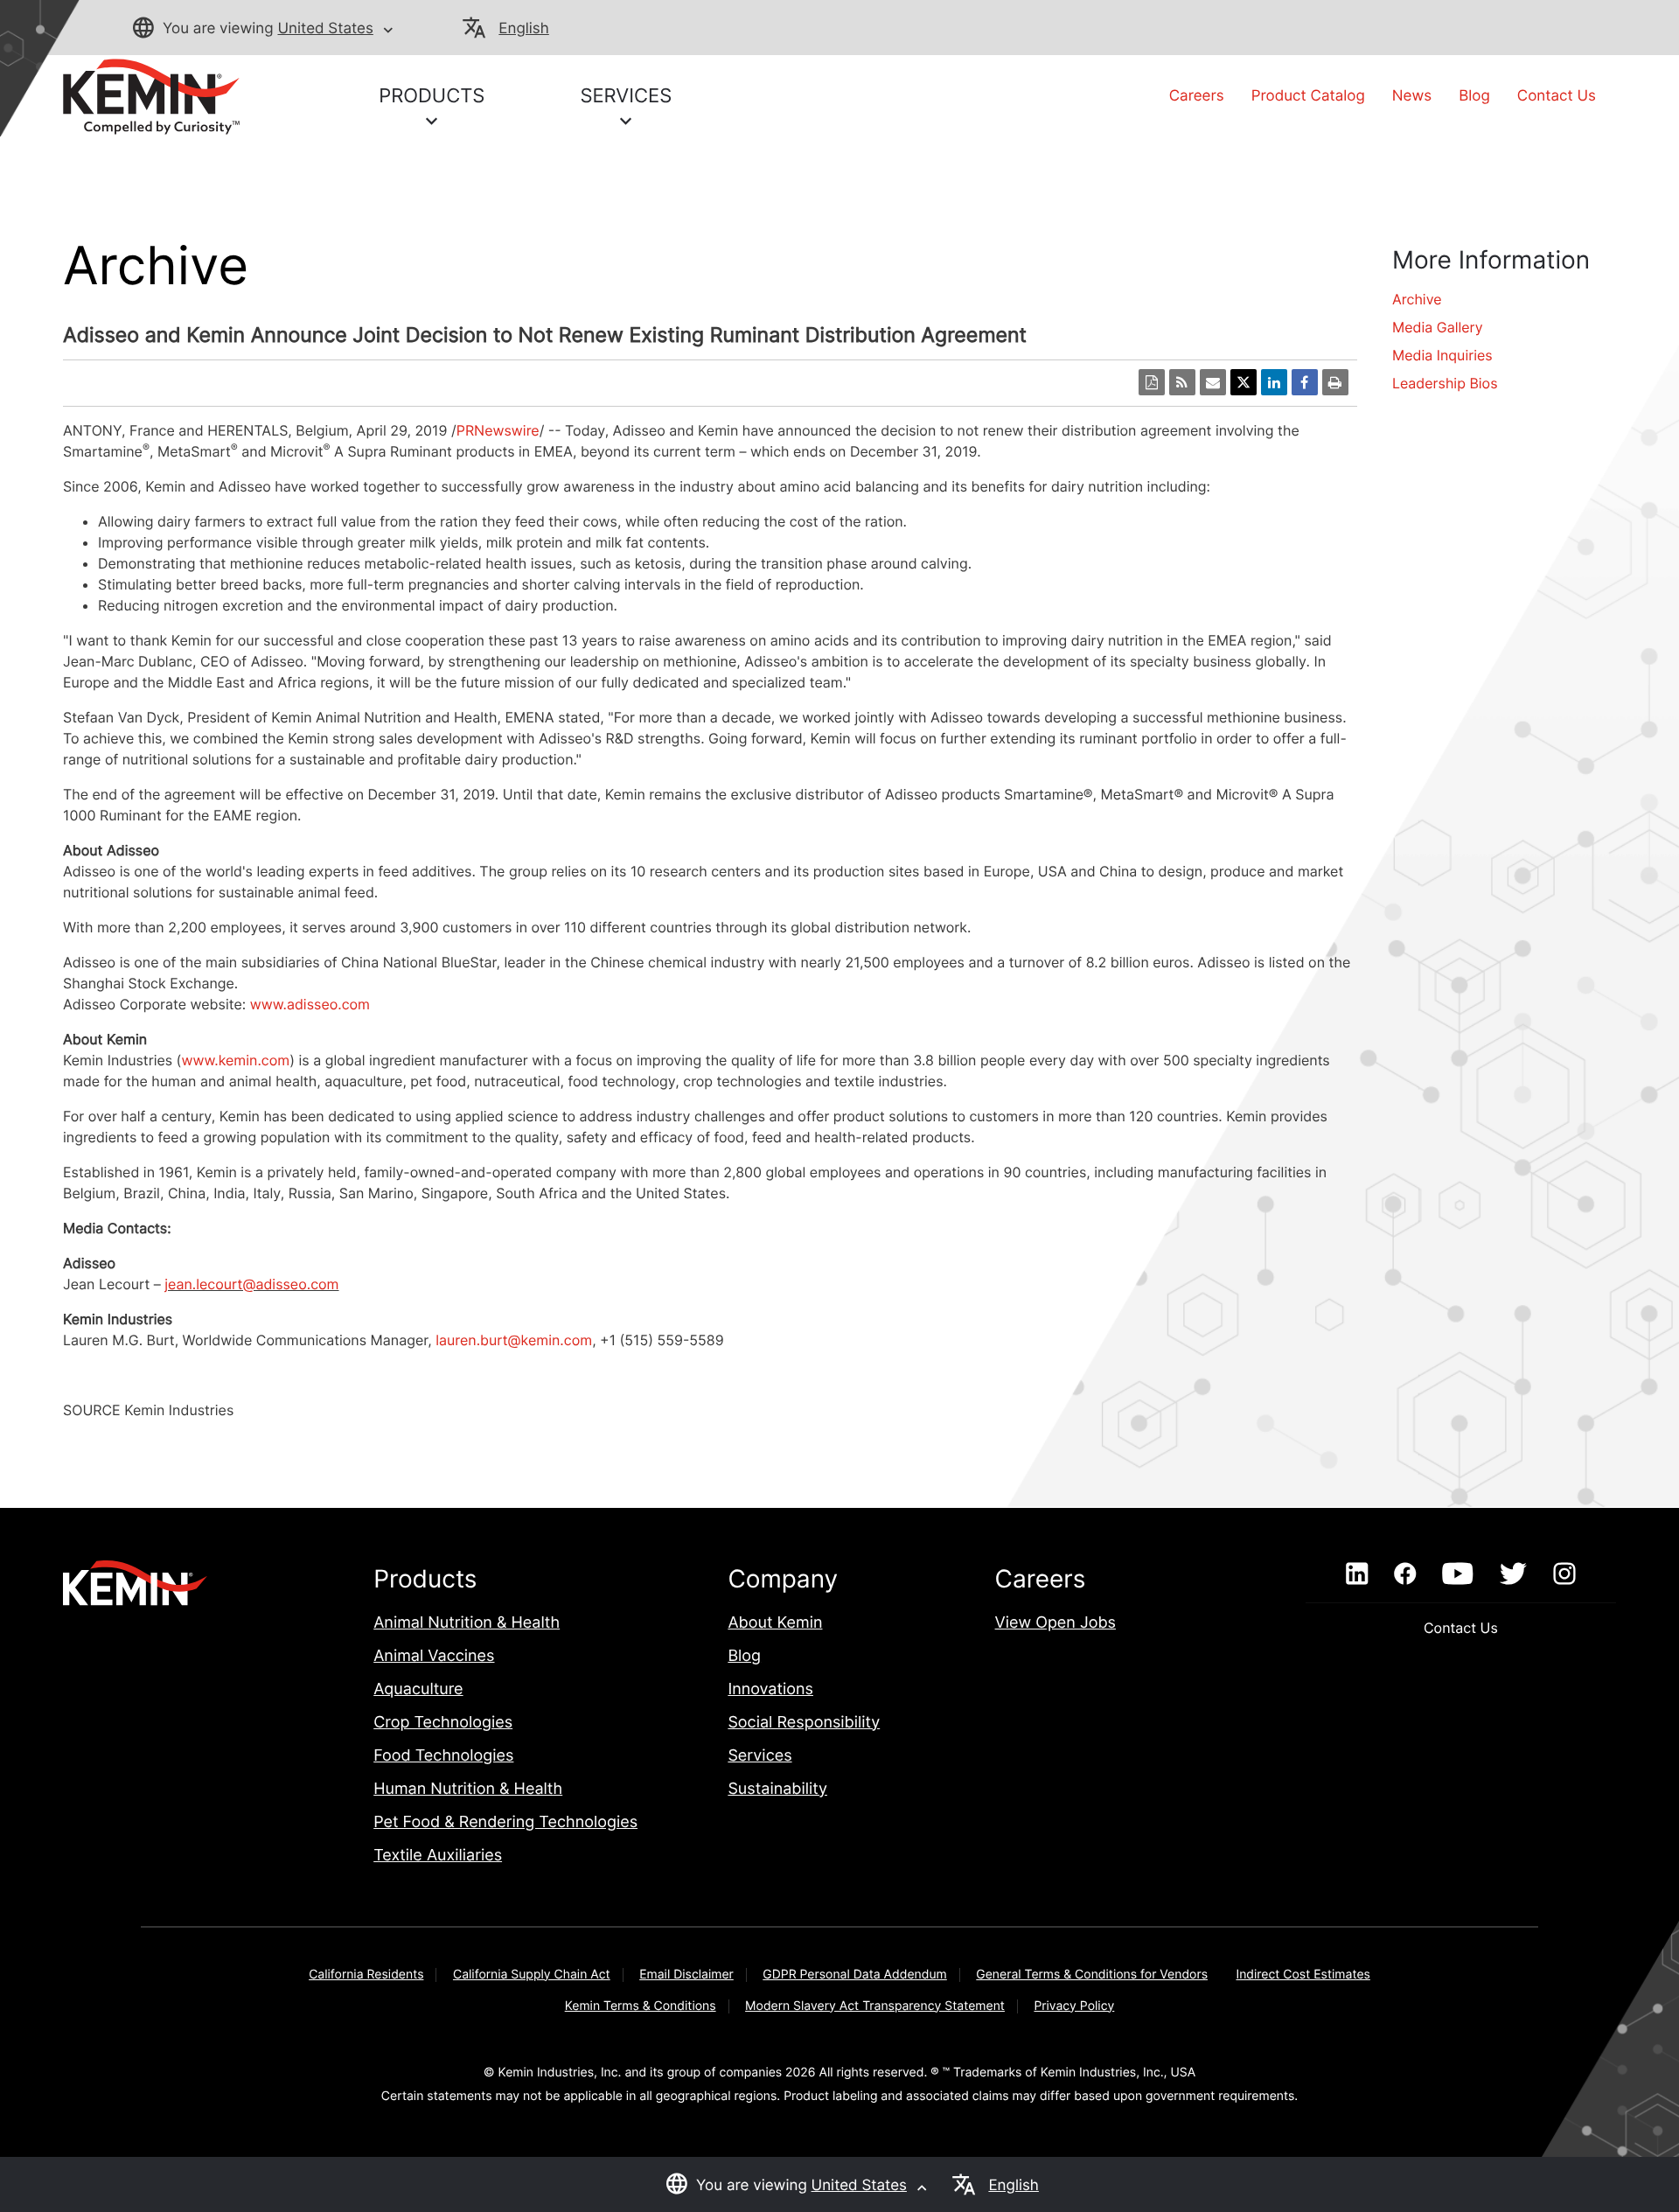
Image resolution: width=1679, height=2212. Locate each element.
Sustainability (777, 1789)
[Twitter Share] (1244, 382)
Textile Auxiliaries (438, 1856)
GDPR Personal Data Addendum (855, 1975)
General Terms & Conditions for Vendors (1092, 1975)
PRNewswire (498, 430)
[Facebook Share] (1305, 382)
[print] (1335, 382)
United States (325, 29)
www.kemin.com (235, 1060)
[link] (151, 95)
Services (759, 1756)
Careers (1197, 96)
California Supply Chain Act (532, 1975)
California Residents (366, 1975)
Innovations (770, 1689)
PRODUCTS (432, 96)
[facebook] (1405, 1574)
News (1412, 96)
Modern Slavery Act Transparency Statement (875, 2006)
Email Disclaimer (686, 1975)
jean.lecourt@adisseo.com (251, 1284)
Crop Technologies (443, 1723)
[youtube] (1457, 1574)
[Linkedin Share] (1274, 382)
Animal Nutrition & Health (467, 1623)
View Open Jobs (1055, 1623)
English (523, 29)
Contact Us (1557, 96)
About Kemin (775, 1623)
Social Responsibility (804, 1723)
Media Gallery (1438, 327)
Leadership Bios (1445, 383)
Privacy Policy (1074, 2006)
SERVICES (626, 96)
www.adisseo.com (310, 1004)
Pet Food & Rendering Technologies (505, 1822)
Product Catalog (1308, 96)
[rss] (1182, 382)
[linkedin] (1357, 1574)
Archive (1417, 299)
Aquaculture (418, 1689)
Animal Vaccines (434, 1656)
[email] (1213, 382)
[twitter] (1513, 1574)
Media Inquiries (1442, 355)
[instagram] (1565, 1574)
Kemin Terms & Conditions (641, 2006)
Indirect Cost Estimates (1303, 1975)
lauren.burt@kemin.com (514, 1340)
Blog (1474, 96)
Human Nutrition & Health (468, 1789)
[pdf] (1152, 382)
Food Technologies (443, 1756)
